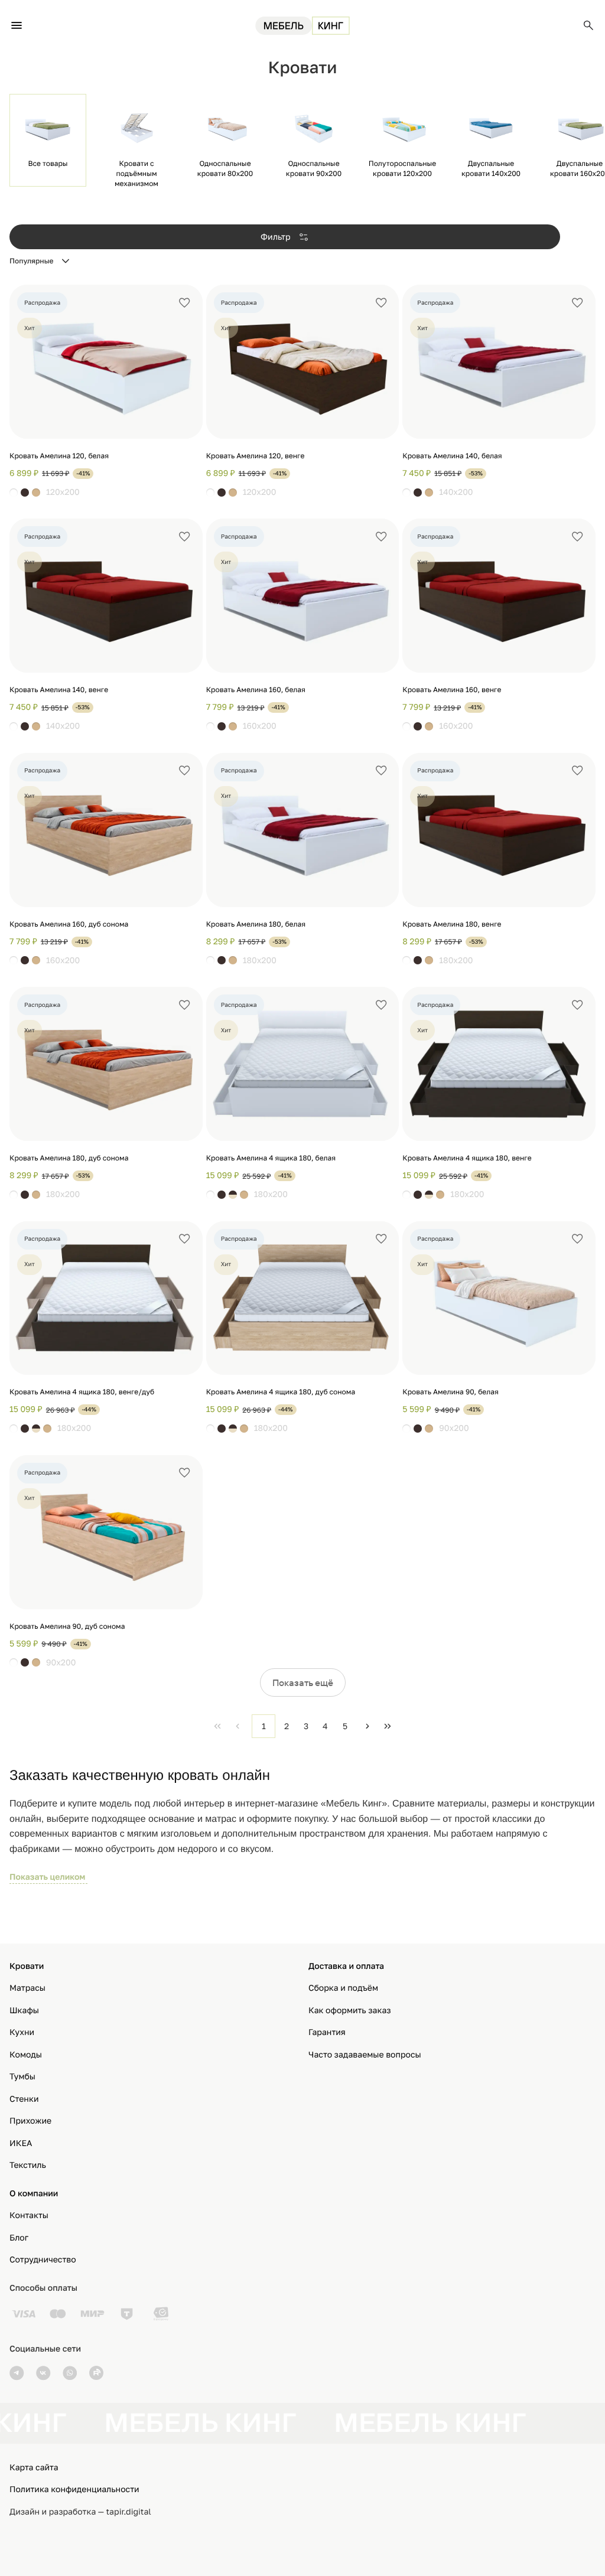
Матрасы (27, 1988)
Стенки (24, 2099)
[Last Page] (388, 1726)
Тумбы (22, 2077)
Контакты (29, 2215)
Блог (19, 2238)
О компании (34, 2194)
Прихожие (30, 2121)
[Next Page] (367, 1726)
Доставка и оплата (346, 1966)
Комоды (26, 2055)
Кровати (27, 1966)
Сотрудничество (43, 2260)
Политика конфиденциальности (74, 2489)
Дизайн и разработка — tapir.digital (80, 2512)
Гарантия (327, 2032)
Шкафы (24, 2011)
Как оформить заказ (350, 2011)
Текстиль (28, 2165)
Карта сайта (34, 2468)
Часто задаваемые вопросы (365, 2055)
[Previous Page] (238, 1726)
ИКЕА (21, 2143)
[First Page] (217, 1726)
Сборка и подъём (343, 1988)
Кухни (22, 2032)
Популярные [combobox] (32, 261)
